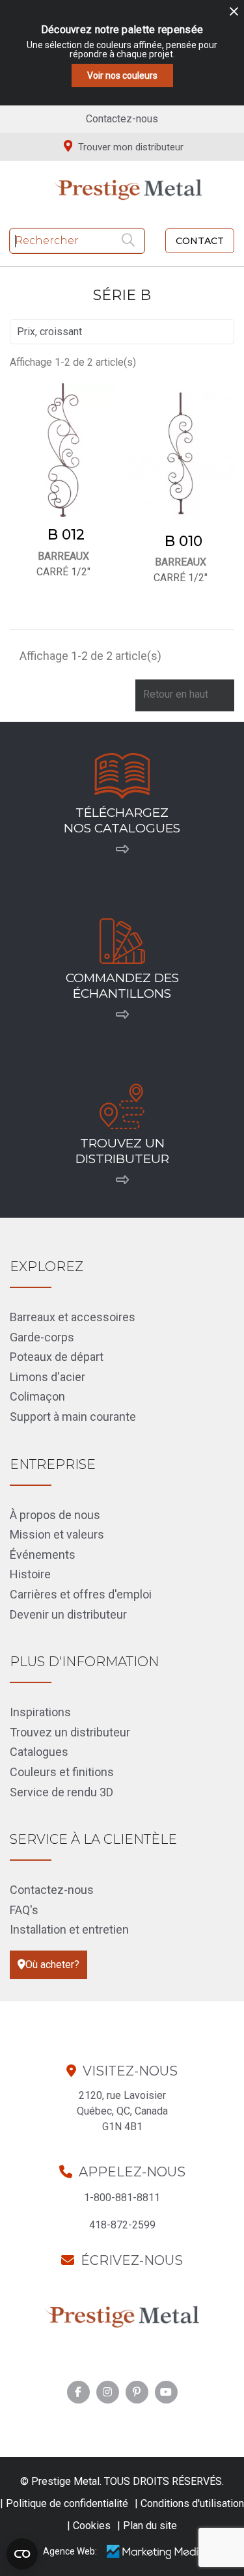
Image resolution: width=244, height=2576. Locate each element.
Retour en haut (184, 695)
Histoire (30, 1574)
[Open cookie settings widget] (22, 2554)
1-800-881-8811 (122, 2198)
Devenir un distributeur (68, 1614)
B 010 (183, 541)
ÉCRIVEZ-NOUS (132, 2260)
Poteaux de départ (57, 1357)
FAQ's (24, 1910)
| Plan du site (147, 2526)
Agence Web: (70, 2551)
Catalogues (39, 1752)
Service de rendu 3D (61, 1792)
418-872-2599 (122, 2225)
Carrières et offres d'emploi (81, 1594)
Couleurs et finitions (62, 1772)
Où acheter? (52, 1965)
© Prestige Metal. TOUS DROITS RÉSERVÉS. (122, 2481)
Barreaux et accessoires (73, 1317)
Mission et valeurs (57, 1534)
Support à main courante (73, 1417)
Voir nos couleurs (122, 75)
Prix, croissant (120, 332)
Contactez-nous (122, 119)
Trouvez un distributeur (70, 1732)
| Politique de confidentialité (64, 2503)
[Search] (130, 241)
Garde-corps (42, 1337)
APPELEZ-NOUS (132, 2172)
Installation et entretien (69, 1929)
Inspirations (40, 1712)
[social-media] (78, 2392)
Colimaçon (37, 1396)
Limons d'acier (47, 1377)
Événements (43, 1555)
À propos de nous (55, 1515)
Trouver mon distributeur (129, 147)
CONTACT (200, 241)
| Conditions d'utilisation (189, 2503)
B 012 (66, 535)
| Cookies (89, 2526)
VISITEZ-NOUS (130, 2071)
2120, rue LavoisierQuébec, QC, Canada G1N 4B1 (122, 2111)
